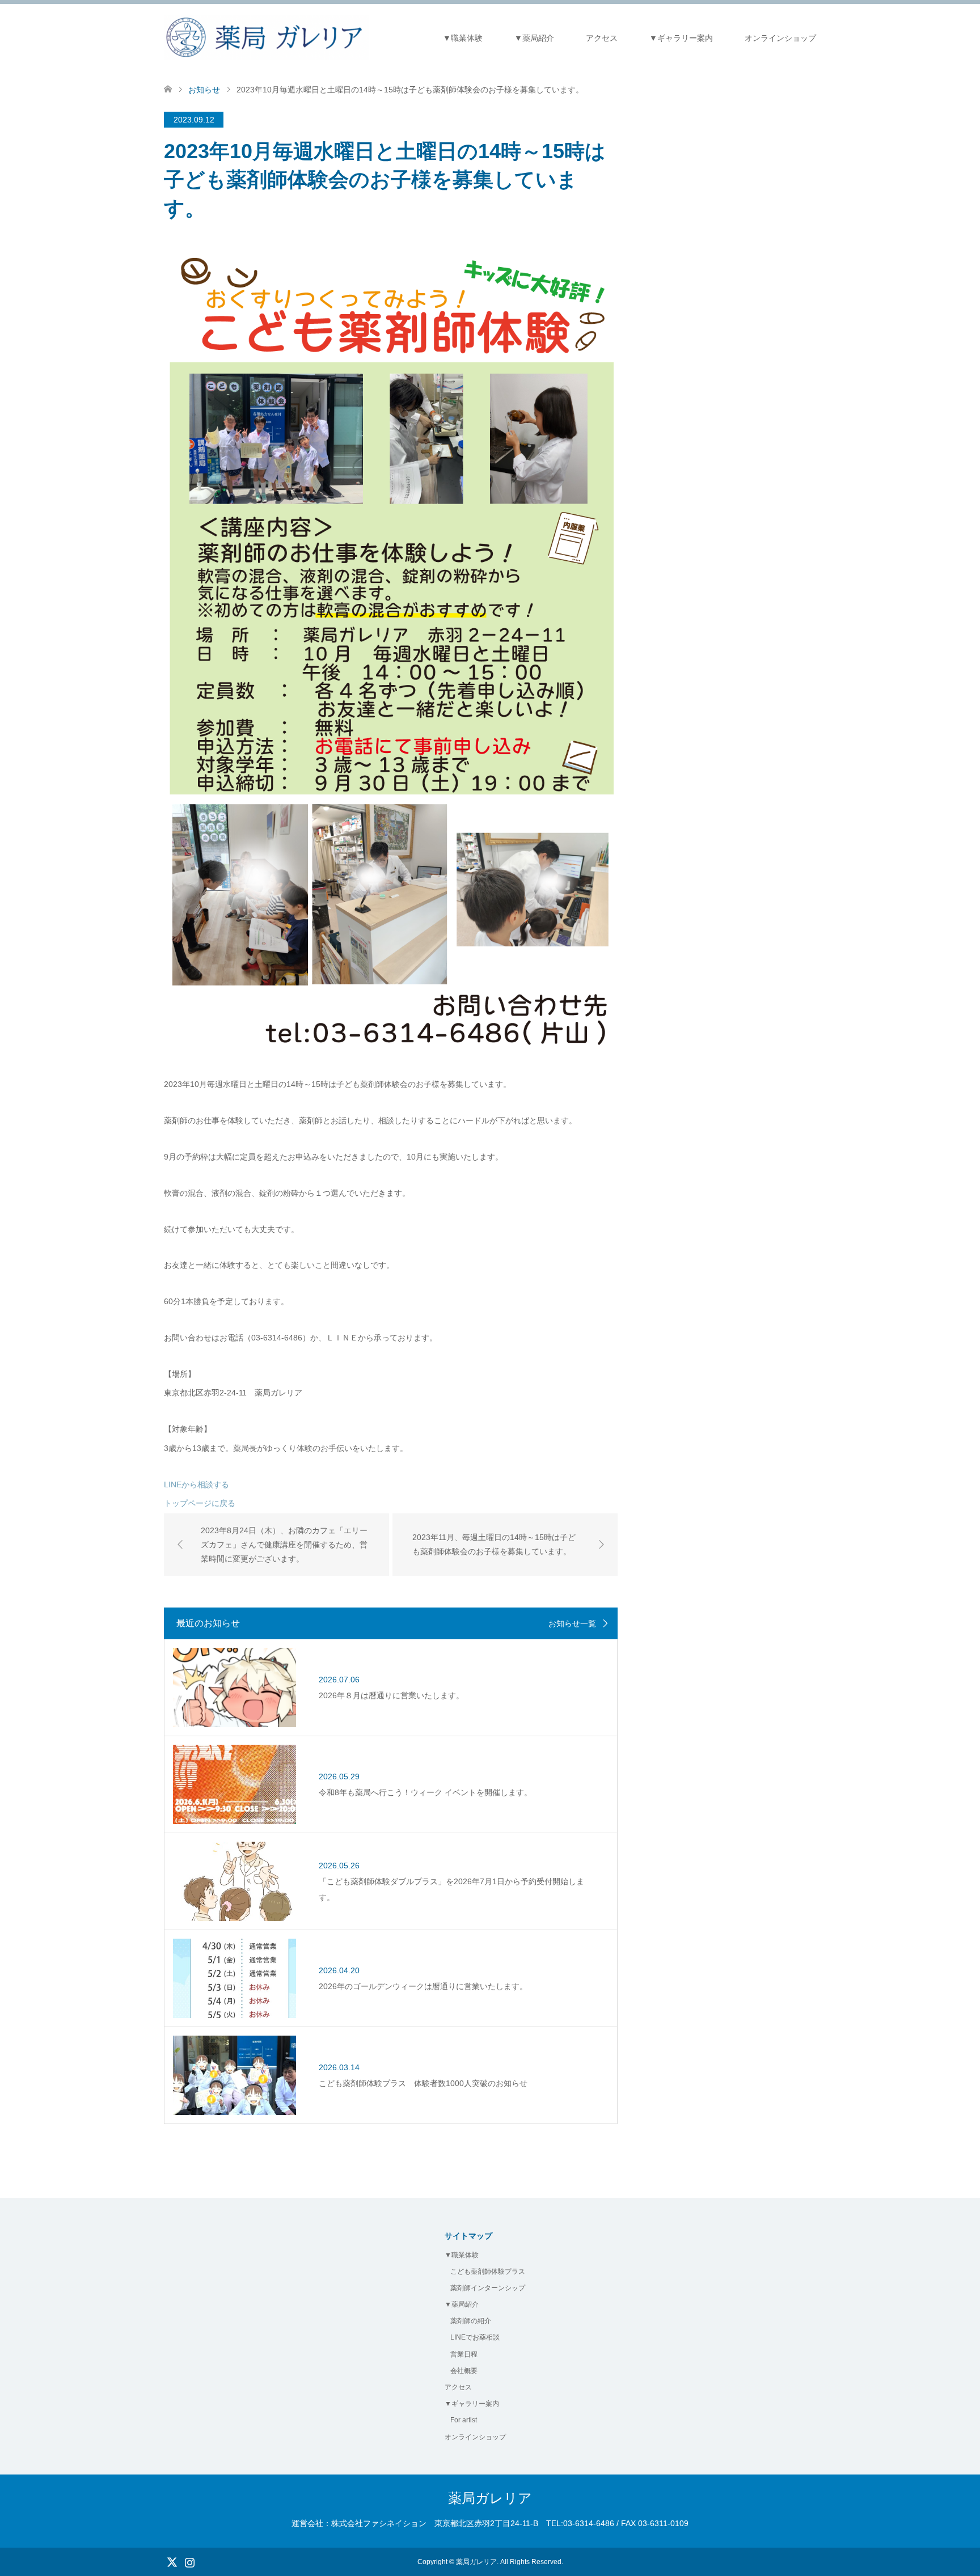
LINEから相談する (197, 1484)
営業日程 (464, 2354)
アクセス (602, 38)
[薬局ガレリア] (266, 37)
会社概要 (464, 2371)
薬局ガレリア (490, 2498)
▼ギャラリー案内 (681, 38)
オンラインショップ (780, 38)
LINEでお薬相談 (475, 2337)
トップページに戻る (200, 1503)
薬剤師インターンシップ (488, 2288)
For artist (464, 2420)
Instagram (189, 2561)
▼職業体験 (463, 38)
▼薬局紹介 (534, 38)
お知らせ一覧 (572, 1623)
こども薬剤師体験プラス (488, 2272)
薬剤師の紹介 (471, 2321)
